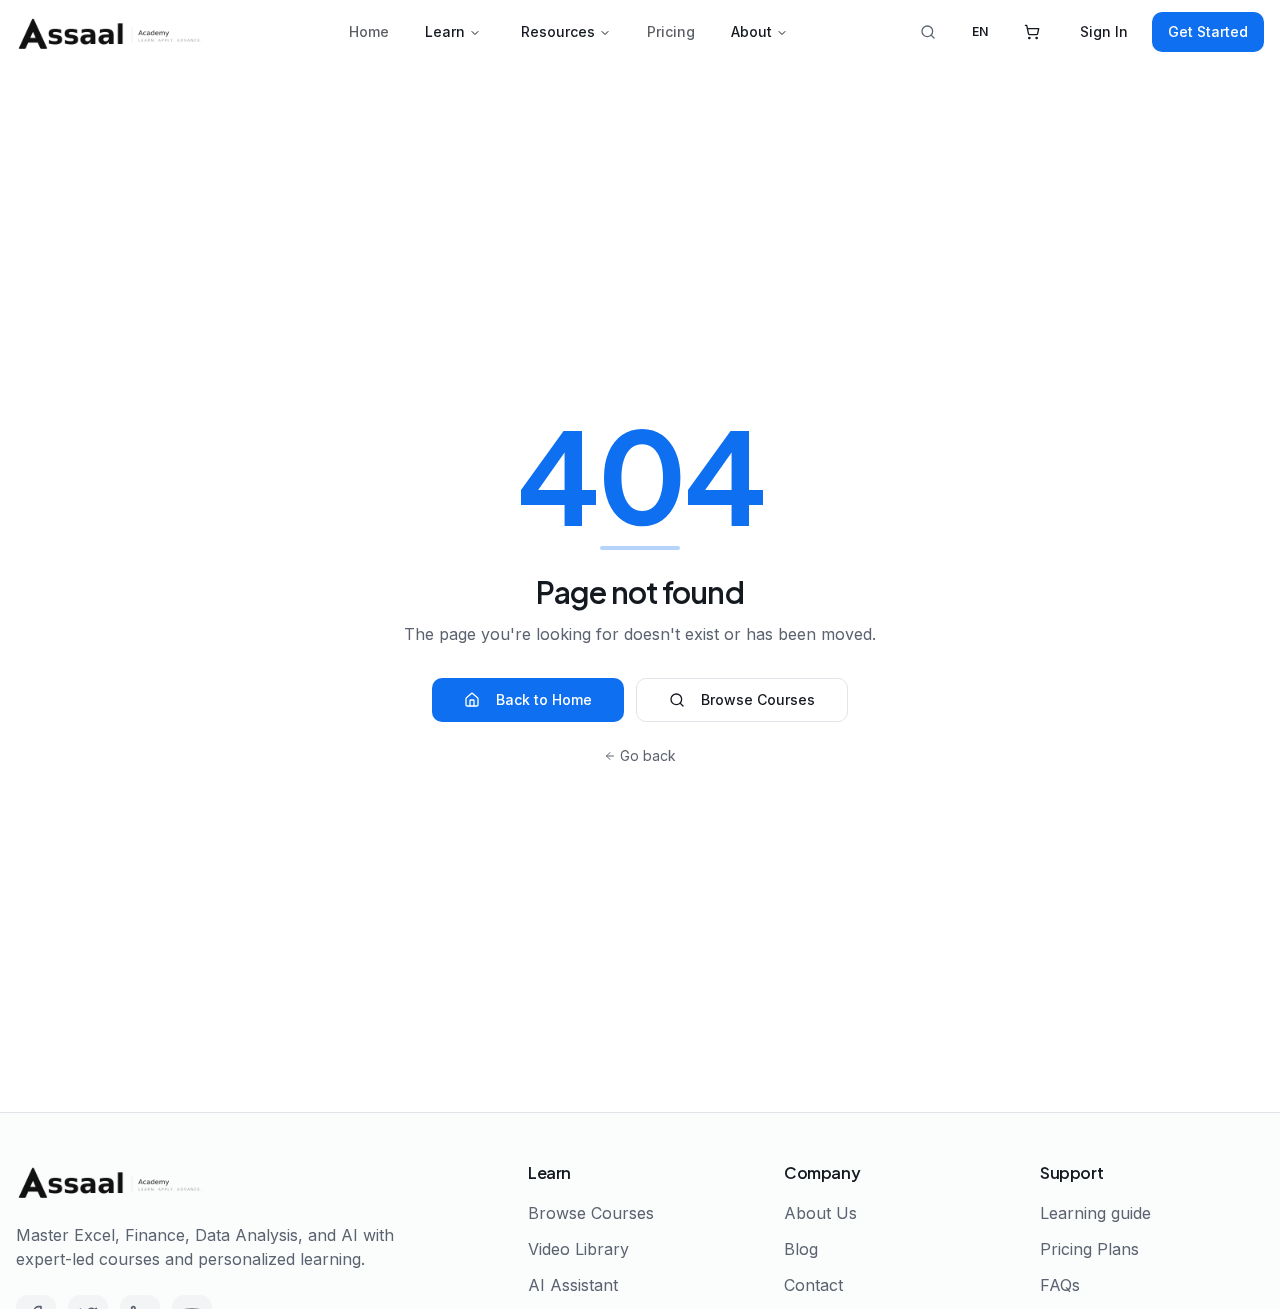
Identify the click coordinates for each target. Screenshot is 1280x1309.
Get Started (1208, 31)
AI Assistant (573, 1285)
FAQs (1060, 1285)
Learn (445, 31)
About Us (820, 1213)
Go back (648, 755)
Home (369, 31)
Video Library (578, 1249)
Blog (801, 1249)
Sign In (1104, 31)
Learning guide (1095, 1213)
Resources (558, 31)
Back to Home (544, 699)
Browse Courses (758, 699)
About (751, 31)
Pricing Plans (1089, 1249)
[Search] (928, 32)
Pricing (671, 31)
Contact (813, 1285)
